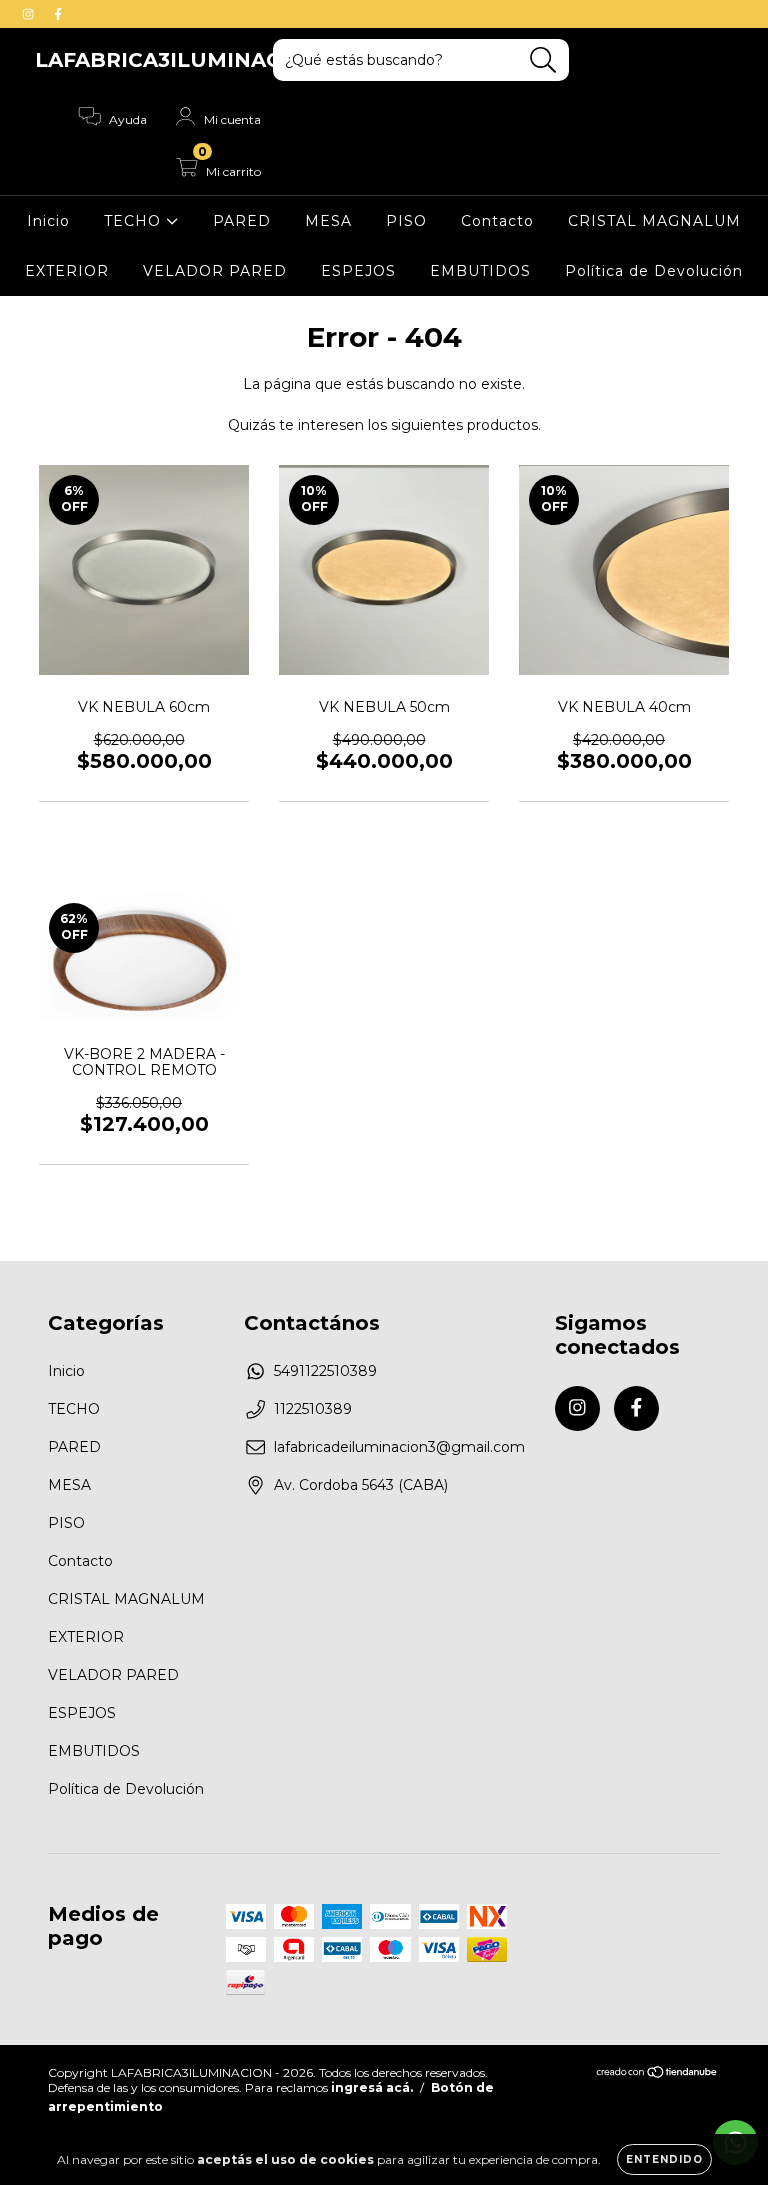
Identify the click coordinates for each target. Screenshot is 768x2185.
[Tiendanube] (657, 2074)
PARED (242, 221)
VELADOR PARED (215, 271)
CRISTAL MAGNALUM (654, 221)
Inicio (48, 221)
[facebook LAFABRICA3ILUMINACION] (58, 14)
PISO (406, 221)
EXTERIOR (67, 271)
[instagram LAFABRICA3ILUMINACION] (30, 14)
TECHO (135, 221)
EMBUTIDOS (480, 271)
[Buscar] (543, 60)
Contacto (497, 221)
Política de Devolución (654, 271)
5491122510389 (325, 1371)
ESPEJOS (358, 271)
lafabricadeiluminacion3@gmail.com (399, 1447)
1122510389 (313, 1409)
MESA (328, 221)
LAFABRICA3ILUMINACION (178, 60)
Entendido (664, 2159)
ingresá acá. (372, 2087)
